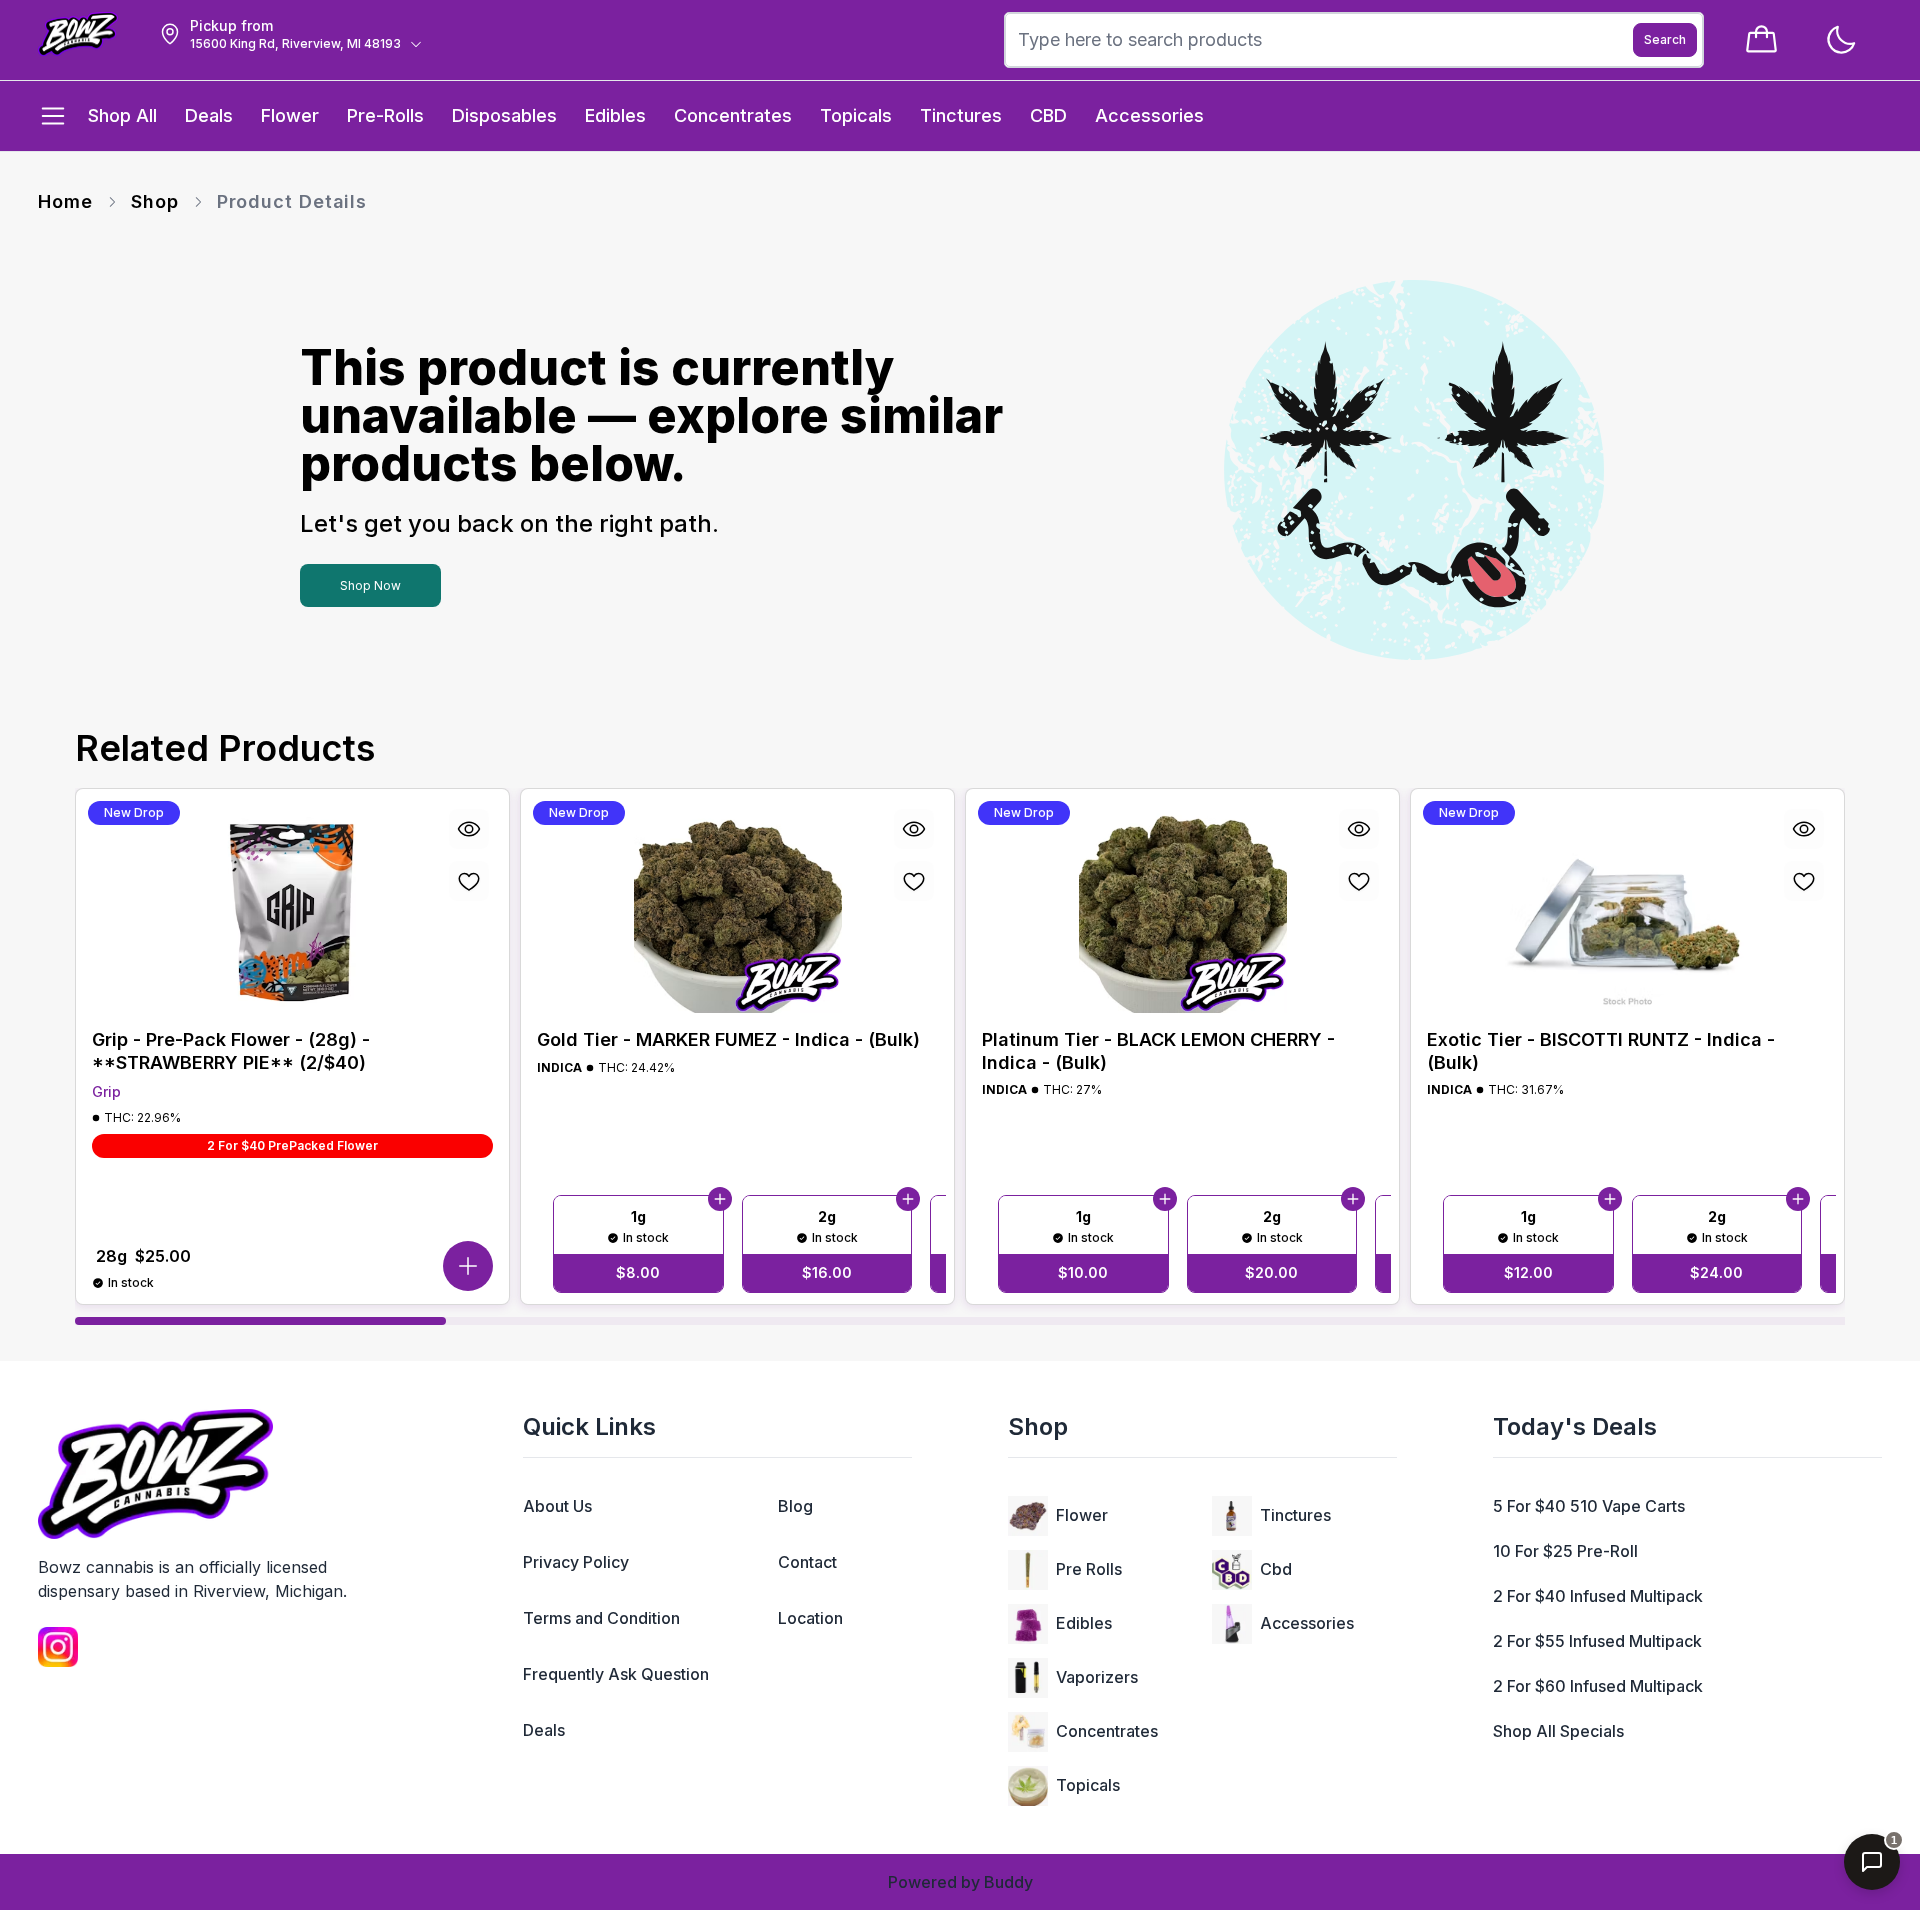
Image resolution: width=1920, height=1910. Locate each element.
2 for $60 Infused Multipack (1598, 1686)
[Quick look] (469, 829)
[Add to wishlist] (469, 881)
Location (810, 1618)
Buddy (1008, 1882)
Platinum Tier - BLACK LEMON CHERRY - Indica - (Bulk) (1158, 1051)
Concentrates (1107, 1731)
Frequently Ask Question (616, 1674)
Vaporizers (1097, 1677)
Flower (1082, 1515)
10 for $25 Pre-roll (1565, 1551)
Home (65, 201)
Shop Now (370, 585)
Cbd (1276, 1569)
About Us (557, 1506)
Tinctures (1295, 1515)
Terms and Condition (601, 1618)
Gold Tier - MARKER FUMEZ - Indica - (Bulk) (728, 1039)
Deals (544, 1730)
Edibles (1084, 1623)
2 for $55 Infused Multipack (1597, 1641)
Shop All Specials (1558, 1731)
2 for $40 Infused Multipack (1598, 1596)
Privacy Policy (576, 1562)
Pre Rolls (1089, 1569)
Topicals (1088, 1785)
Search (1665, 39)
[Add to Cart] (720, 1200)
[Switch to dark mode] (1840, 40)
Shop (155, 201)
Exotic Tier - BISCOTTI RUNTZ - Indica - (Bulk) (1601, 1051)
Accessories (1307, 1623)
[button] (468, 1266)
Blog (795, 1506)
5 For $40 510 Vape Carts (1589, 1506)
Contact (807, 1562)
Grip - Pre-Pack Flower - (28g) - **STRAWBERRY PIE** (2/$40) (231, 1051)
